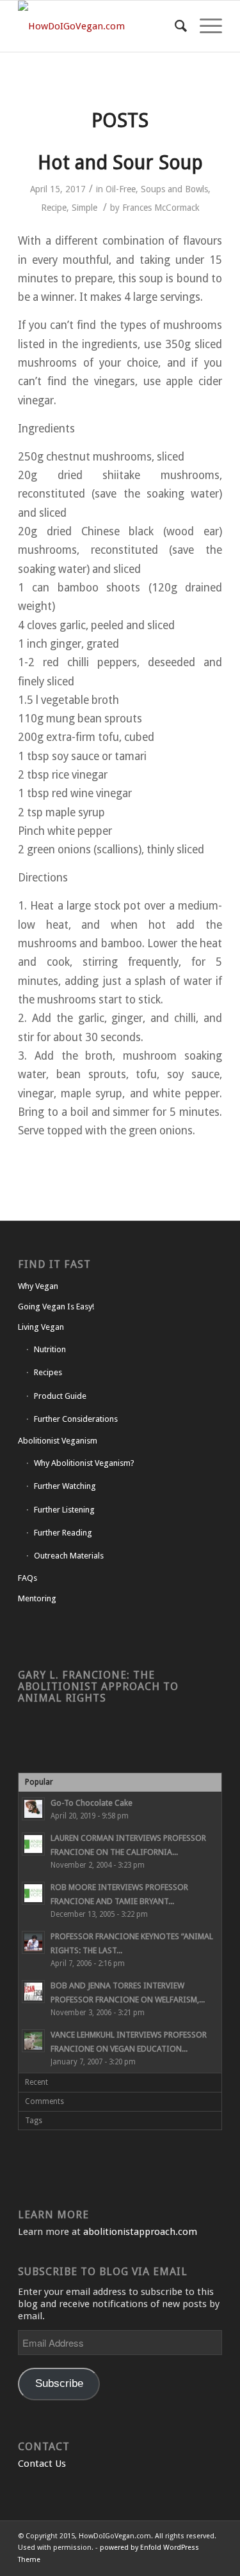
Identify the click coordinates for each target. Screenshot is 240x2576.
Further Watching (65, 1486)
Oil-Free (121, 189)
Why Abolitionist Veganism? (84, 1463)
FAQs (28, 1578)
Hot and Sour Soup (120, 163)
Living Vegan (41, 1327)
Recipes (48, 1372)
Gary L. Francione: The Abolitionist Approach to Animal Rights (98, 1687)
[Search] (174, 26)
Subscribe (59, 2383)
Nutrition (50, 1349)
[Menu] (204, 26)
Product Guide (60, 1396)
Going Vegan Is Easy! (56, 1307)
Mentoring (37, 1598)
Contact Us (42, 2464)
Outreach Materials (69, 1556)
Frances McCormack (161, 208)
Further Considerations (76, 1419)
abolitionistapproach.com (140, 2232)
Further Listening (64, 1510)
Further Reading (63, 1533)
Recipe (54, 208)
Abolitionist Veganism (58, 1441)
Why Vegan (38, 1286)
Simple (84, 208)
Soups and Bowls (174, 189)
